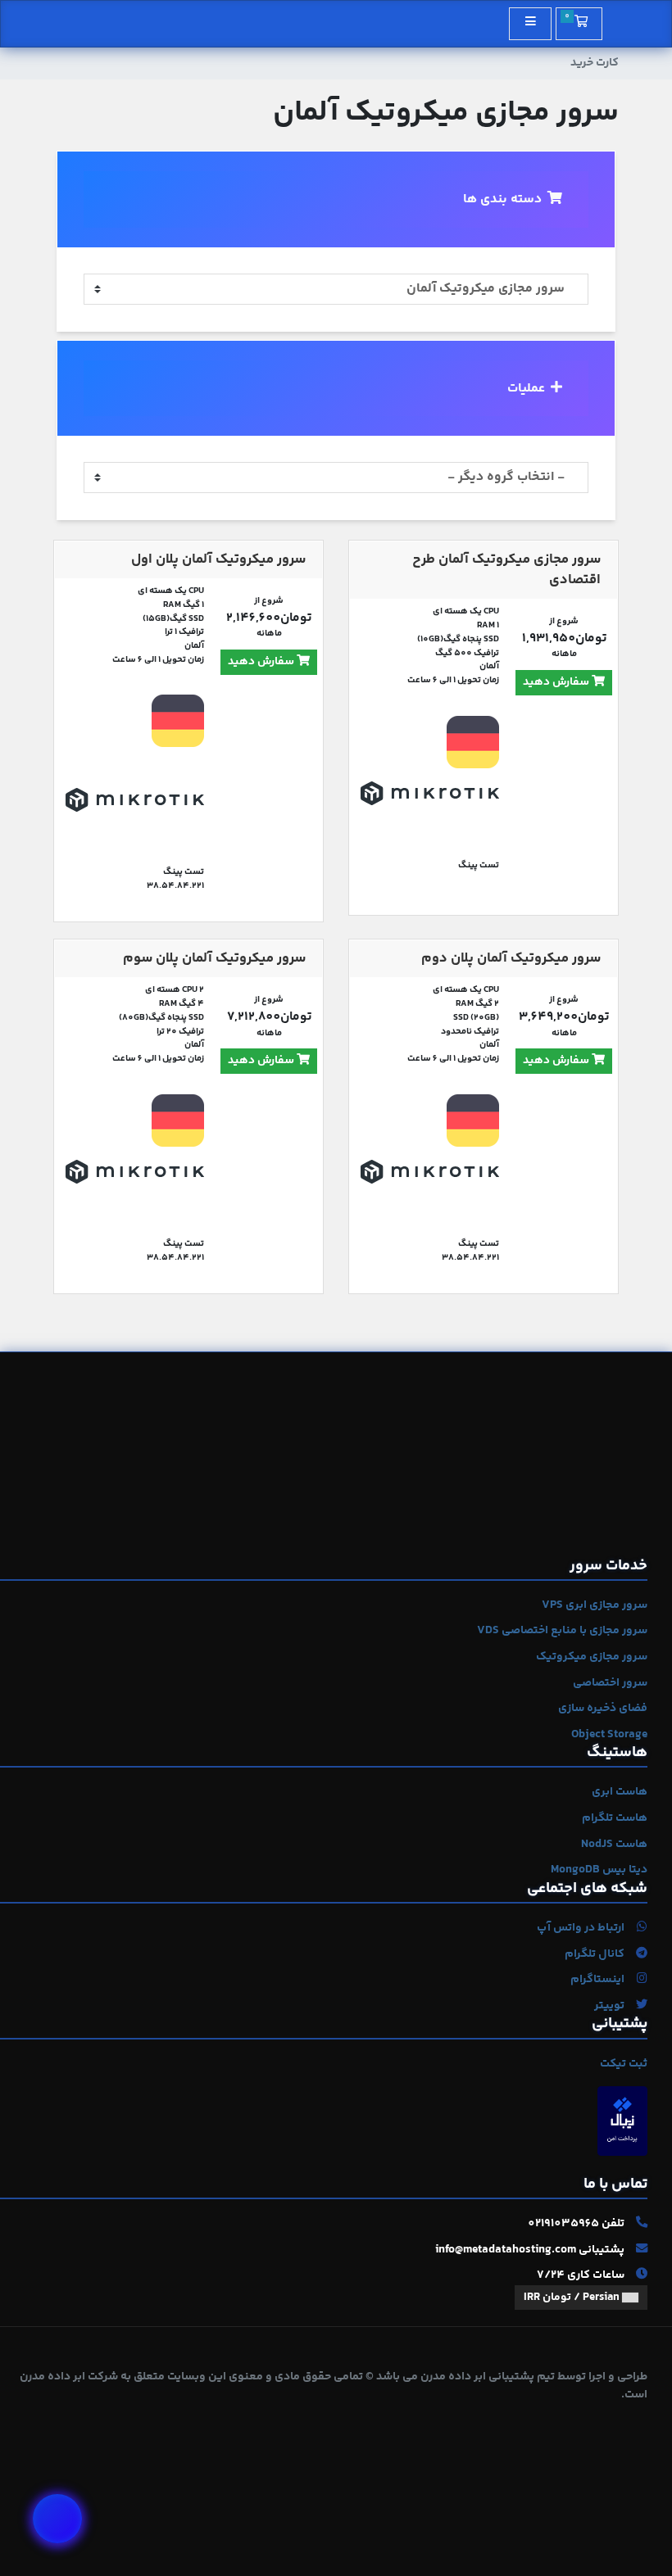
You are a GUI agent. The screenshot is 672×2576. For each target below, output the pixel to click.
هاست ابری (620, 1792)
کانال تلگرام (596, 1954)
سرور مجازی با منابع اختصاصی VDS (562, 1631)
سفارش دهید (557, 682)
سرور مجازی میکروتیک (592, 1657)
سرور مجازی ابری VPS (595, 1605)
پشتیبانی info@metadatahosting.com (531, 2250)
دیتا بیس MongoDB (599, 1870)
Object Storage (609, 1735)
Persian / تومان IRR (573, 2298)
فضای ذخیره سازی (603, 1709)
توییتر (611, 2006)
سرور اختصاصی (610, 1683)
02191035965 (563, 2224)
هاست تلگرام (615, 1818)
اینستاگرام (599, 1980)
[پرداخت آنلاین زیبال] (622, 2121)
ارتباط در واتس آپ (582, 1928)
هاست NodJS (614, 1845)
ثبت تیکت (624, 2064)
